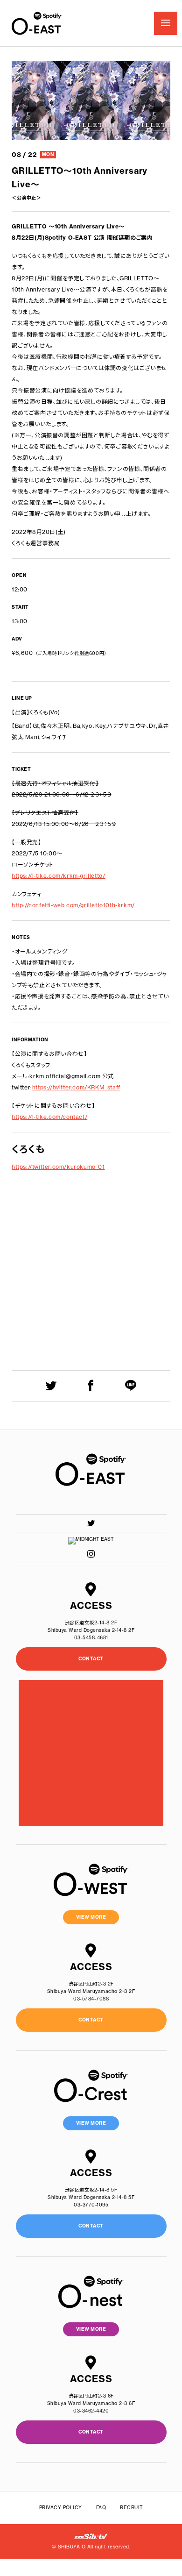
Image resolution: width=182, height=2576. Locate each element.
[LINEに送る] (131, 1385)
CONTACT (91, 1659)
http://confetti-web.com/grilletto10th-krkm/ (73, 905)
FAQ (101, 2508)
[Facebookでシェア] (91, 1385)
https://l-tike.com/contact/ (49, 1117)
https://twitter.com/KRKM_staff (76, 1087)
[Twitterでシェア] (51, 1385)
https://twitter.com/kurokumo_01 (58, 1167)
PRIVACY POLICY (61, 2508)
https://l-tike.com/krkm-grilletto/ (58, 876)
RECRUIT (132, 2508)
